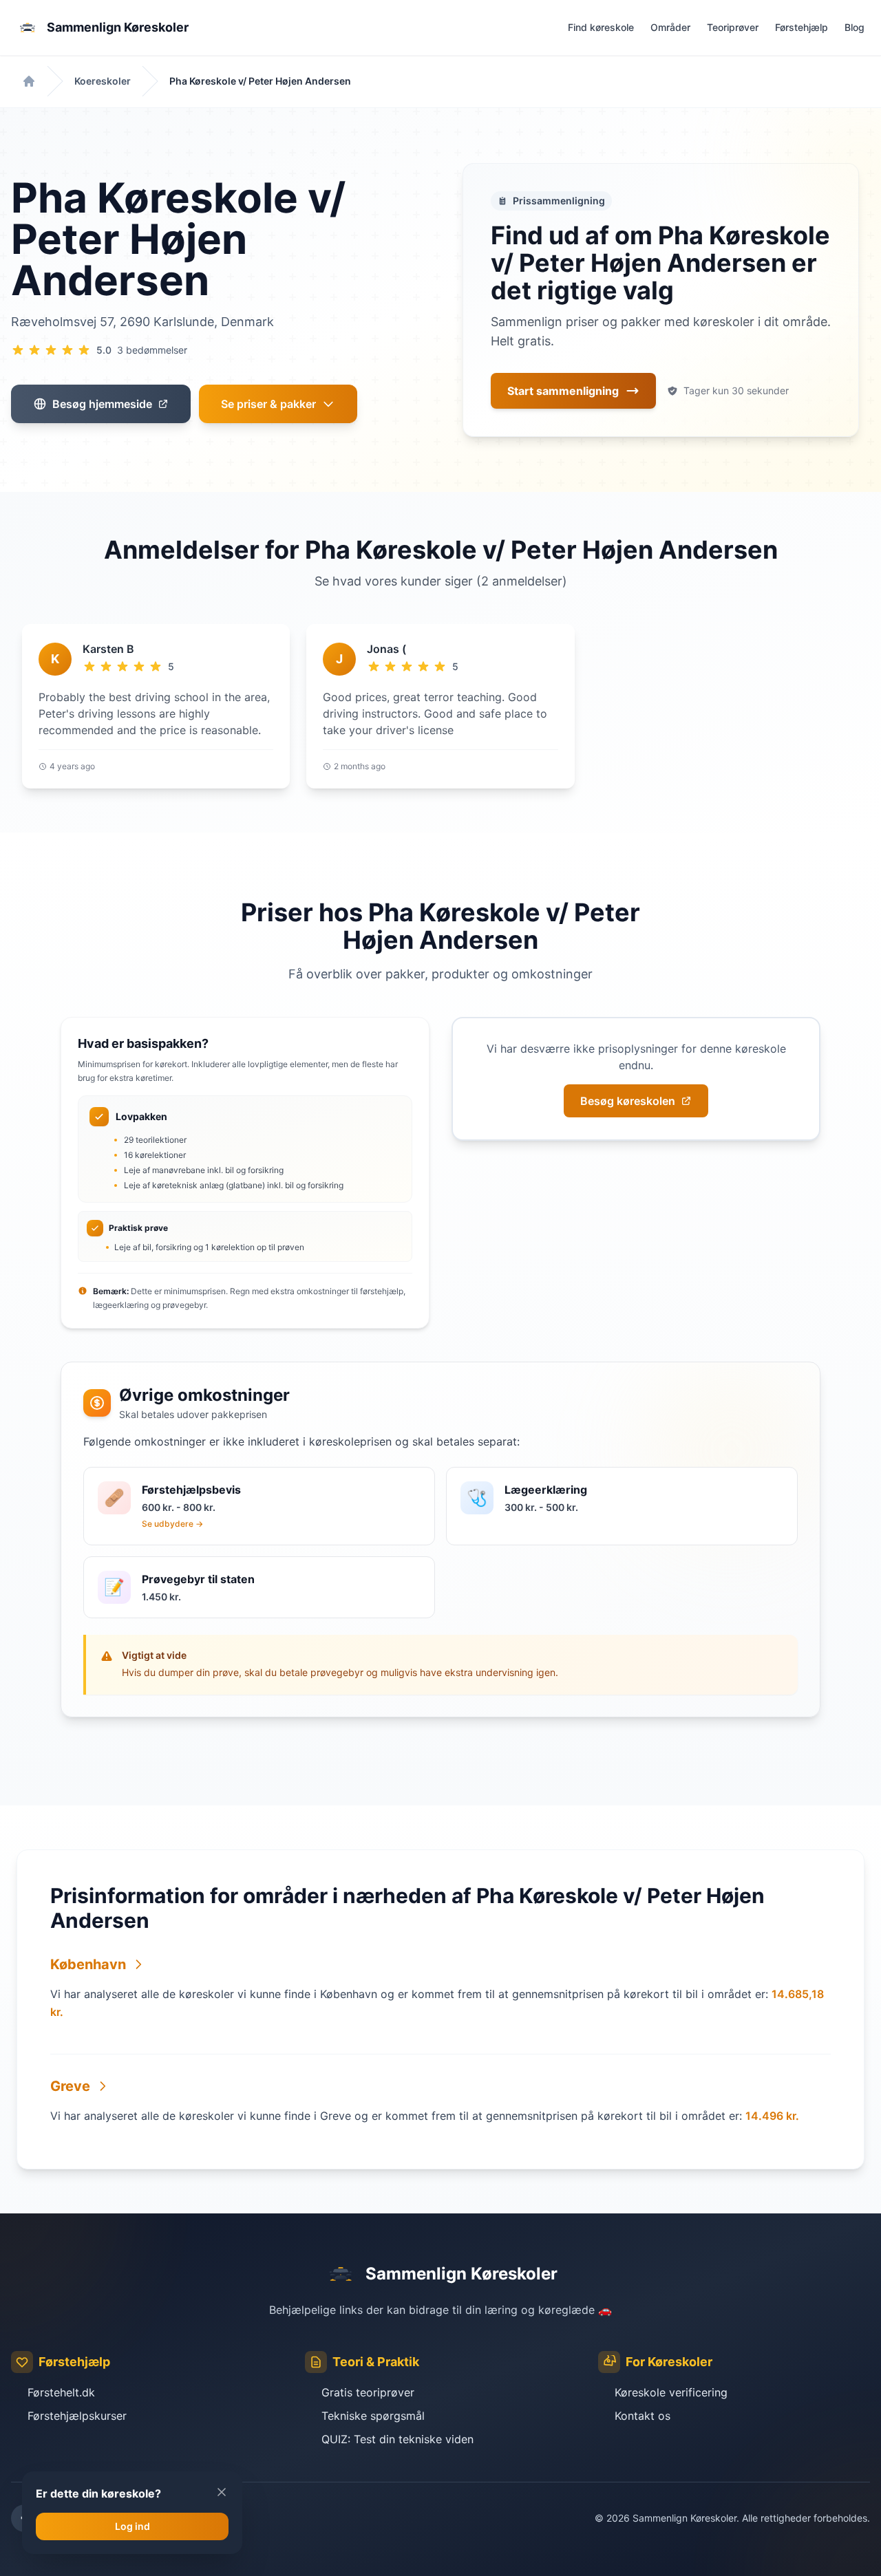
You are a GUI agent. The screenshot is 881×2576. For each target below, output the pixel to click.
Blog (855, 27)
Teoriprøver (733, 27)
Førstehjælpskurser (77, 2416)
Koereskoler (103, 81)
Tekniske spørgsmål (373, 2416)
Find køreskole (601, 27)
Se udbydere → (172, 1524)
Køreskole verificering (671, 2392)
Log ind (132, 2526)
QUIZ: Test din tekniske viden (397, 2439)
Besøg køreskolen (628, 1101)
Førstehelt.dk (61, 2392)
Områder (670, 27)
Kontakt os (643, 2416)
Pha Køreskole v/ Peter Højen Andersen (260, 81)
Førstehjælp (802, 27)
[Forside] (29, 81)
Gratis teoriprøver (368, 2392)
